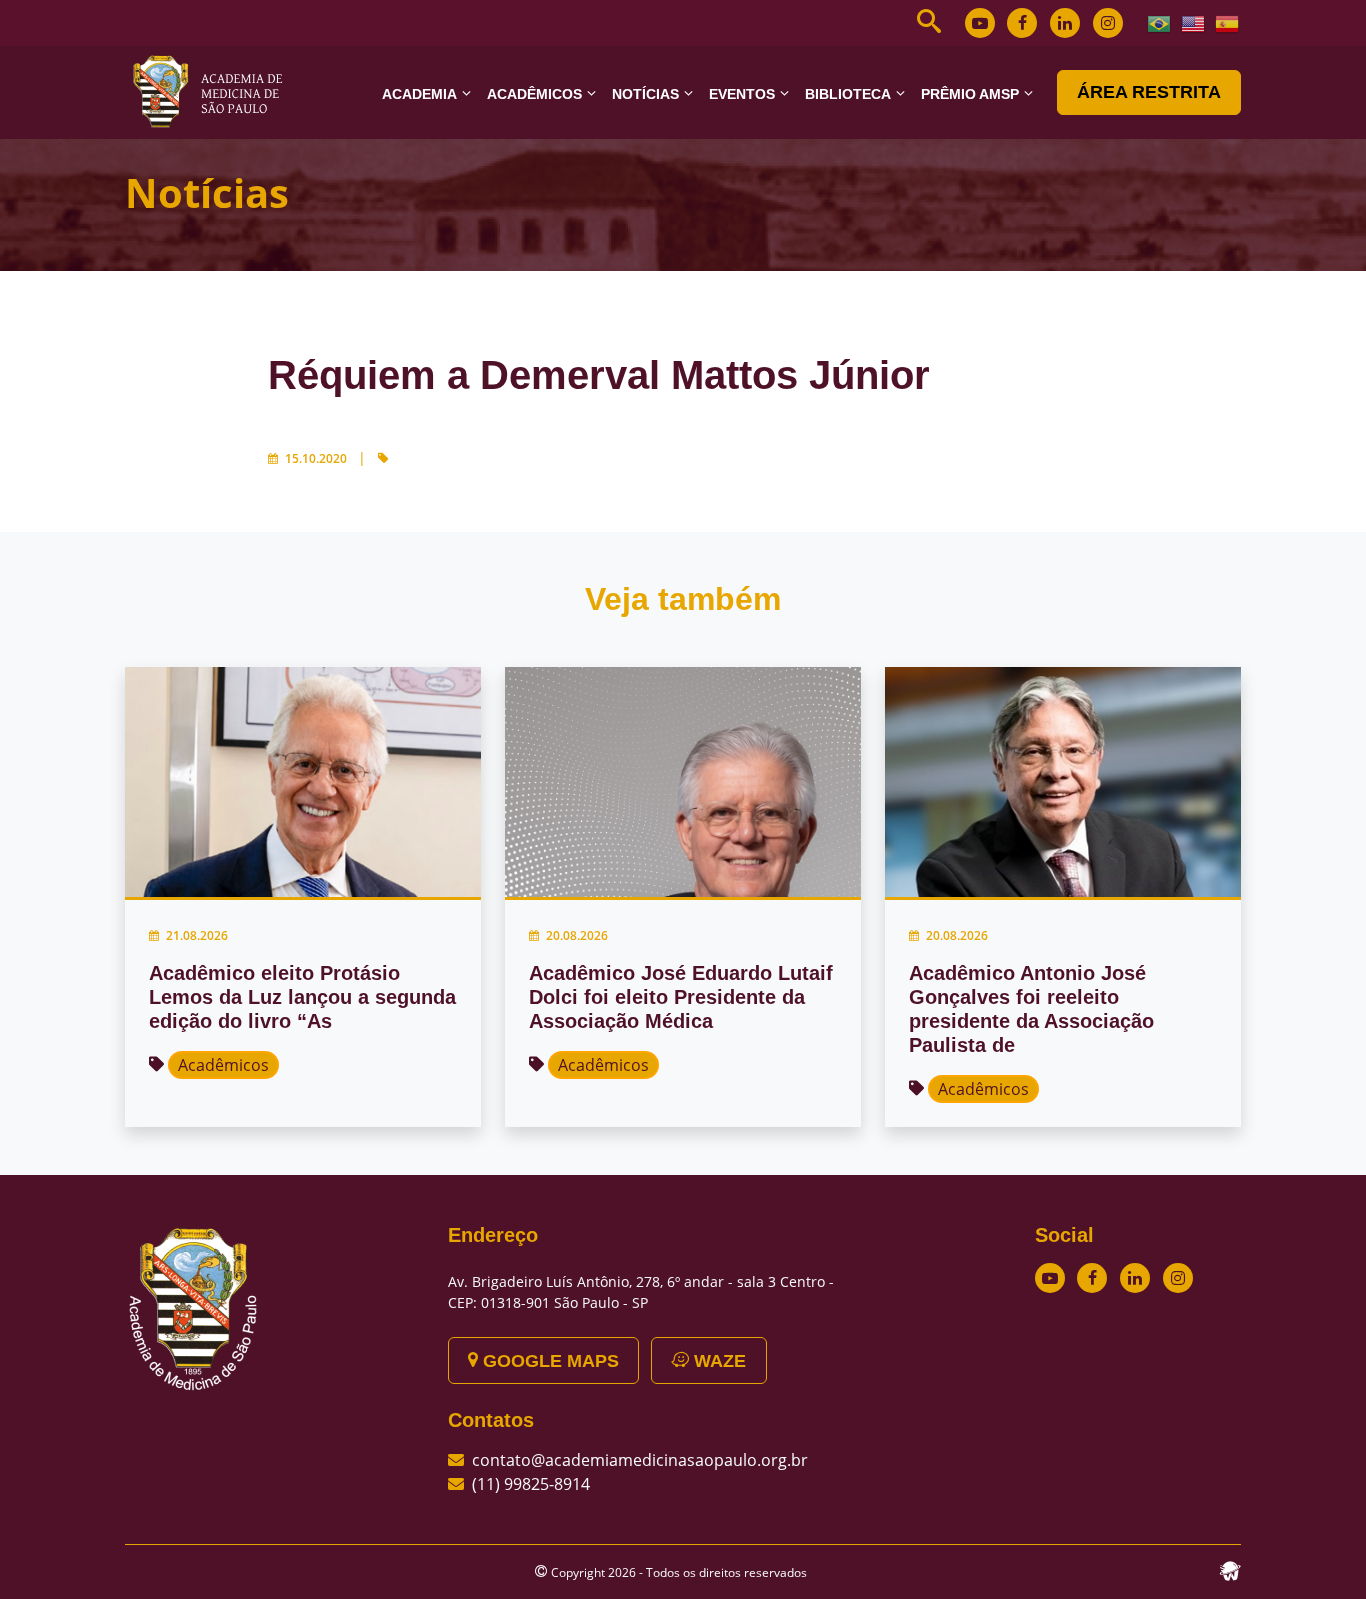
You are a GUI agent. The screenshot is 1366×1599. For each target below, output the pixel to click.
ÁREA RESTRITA (1149, 92)
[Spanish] (1228, 22)
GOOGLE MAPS (548, 1361)
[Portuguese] (1160, 22)
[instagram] (1108, 23)
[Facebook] (1022, 23)
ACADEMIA (419, 94)
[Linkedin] (1065, 23)
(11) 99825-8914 (531, 1484)
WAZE (717, 1361)
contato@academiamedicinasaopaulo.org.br (640, 1460)
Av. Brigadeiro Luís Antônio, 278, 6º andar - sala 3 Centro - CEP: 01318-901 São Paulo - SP (641, 1292)
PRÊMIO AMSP (970, 94)
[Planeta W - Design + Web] (1230, 1569)
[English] (1194, 22)
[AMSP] (215, 91)
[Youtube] (980, 23)
